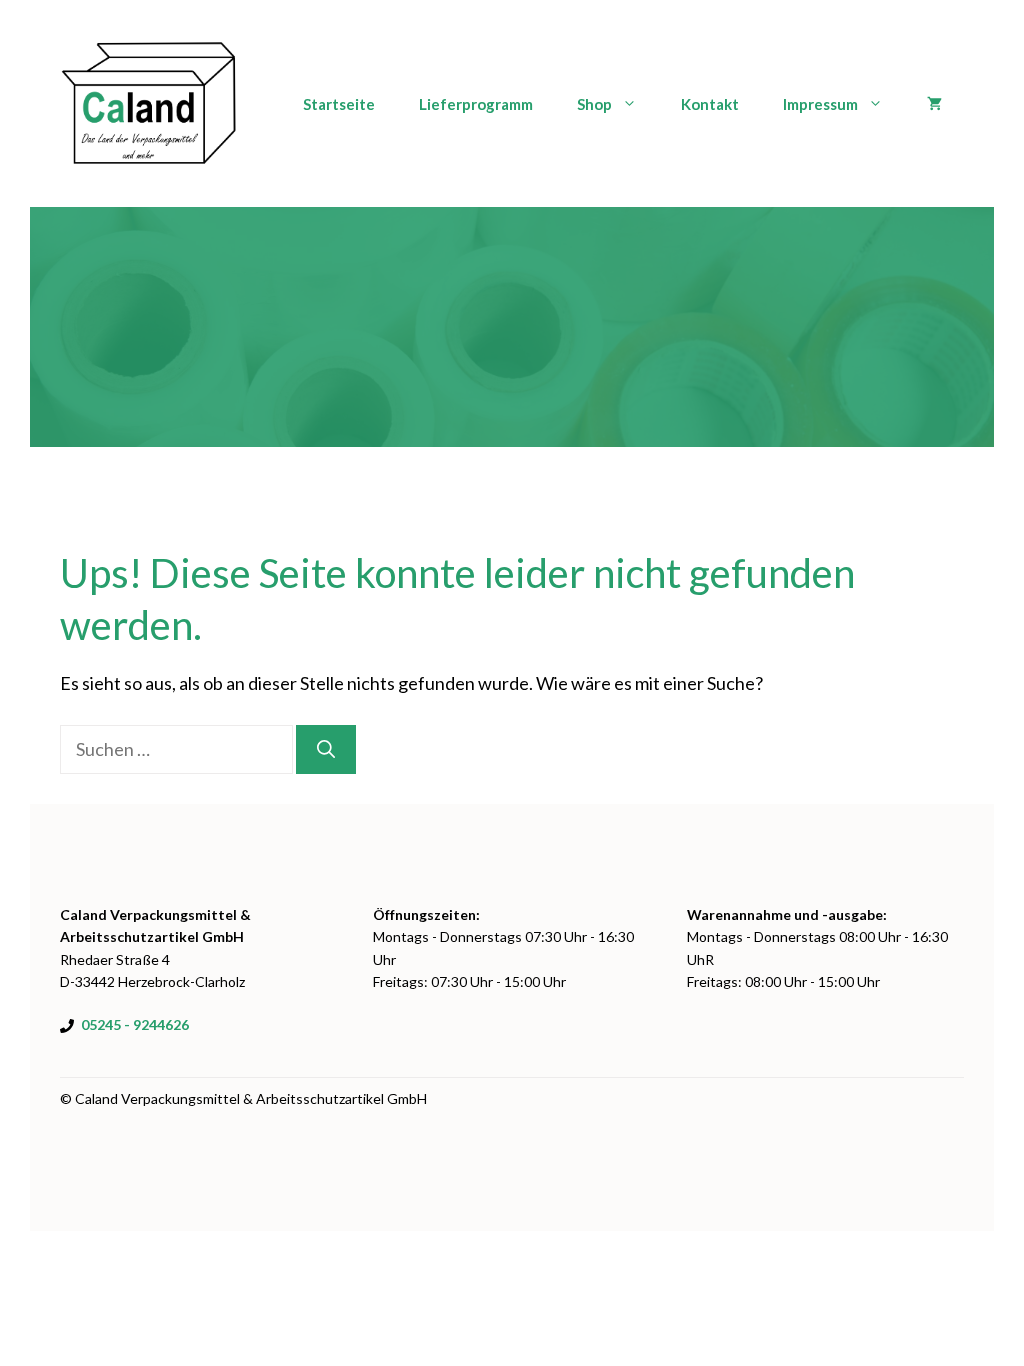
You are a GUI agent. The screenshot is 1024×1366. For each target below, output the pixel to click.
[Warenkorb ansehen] (934, 104)
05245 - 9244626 (135, 1024)
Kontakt (710, 104)
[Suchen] (326, 749)
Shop (594, 104)
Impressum (820, 104)
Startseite (339, 104)
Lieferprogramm (476, 104)
